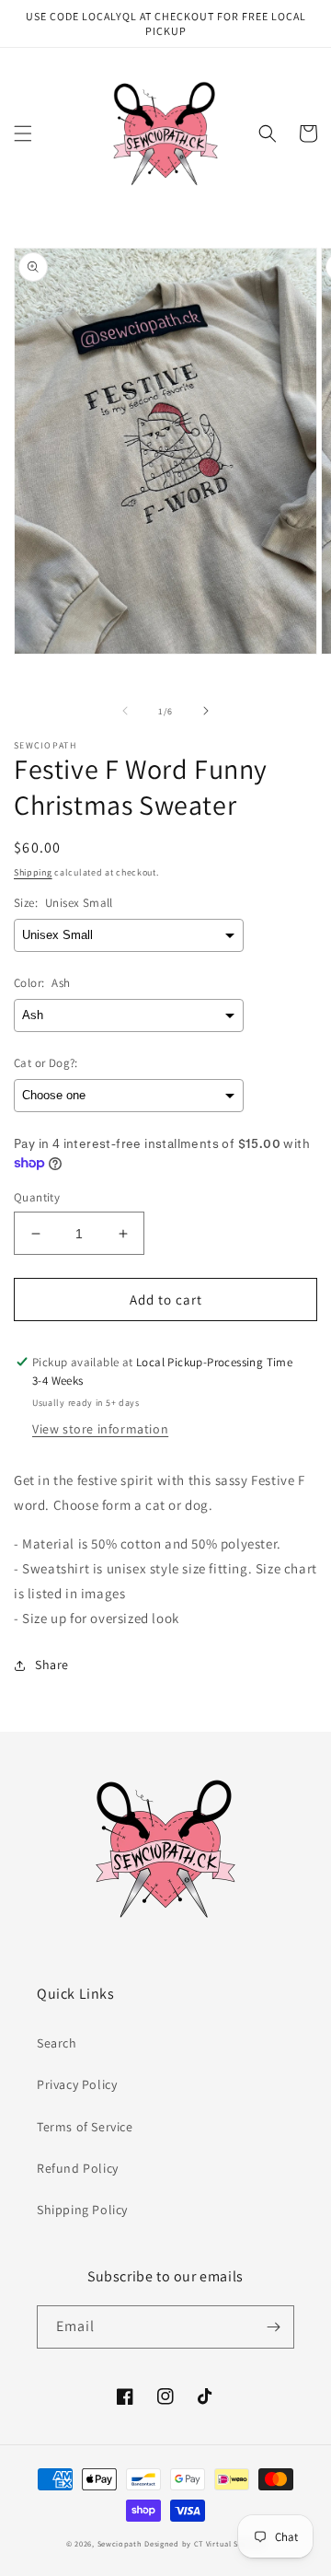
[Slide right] (206, 711)
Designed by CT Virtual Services (205, 2543)
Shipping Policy (82, 2210)
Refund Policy (78, 2168)
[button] (23, 133)
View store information (100, 1429)
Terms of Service (85, 2127)
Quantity (37, 1197)
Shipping (33, 872)
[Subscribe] (273, 2327)
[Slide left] (125, 711)
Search (57, 2043)
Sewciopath (120, 2543)
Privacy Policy (77, 2084)
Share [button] (52, 1665)
